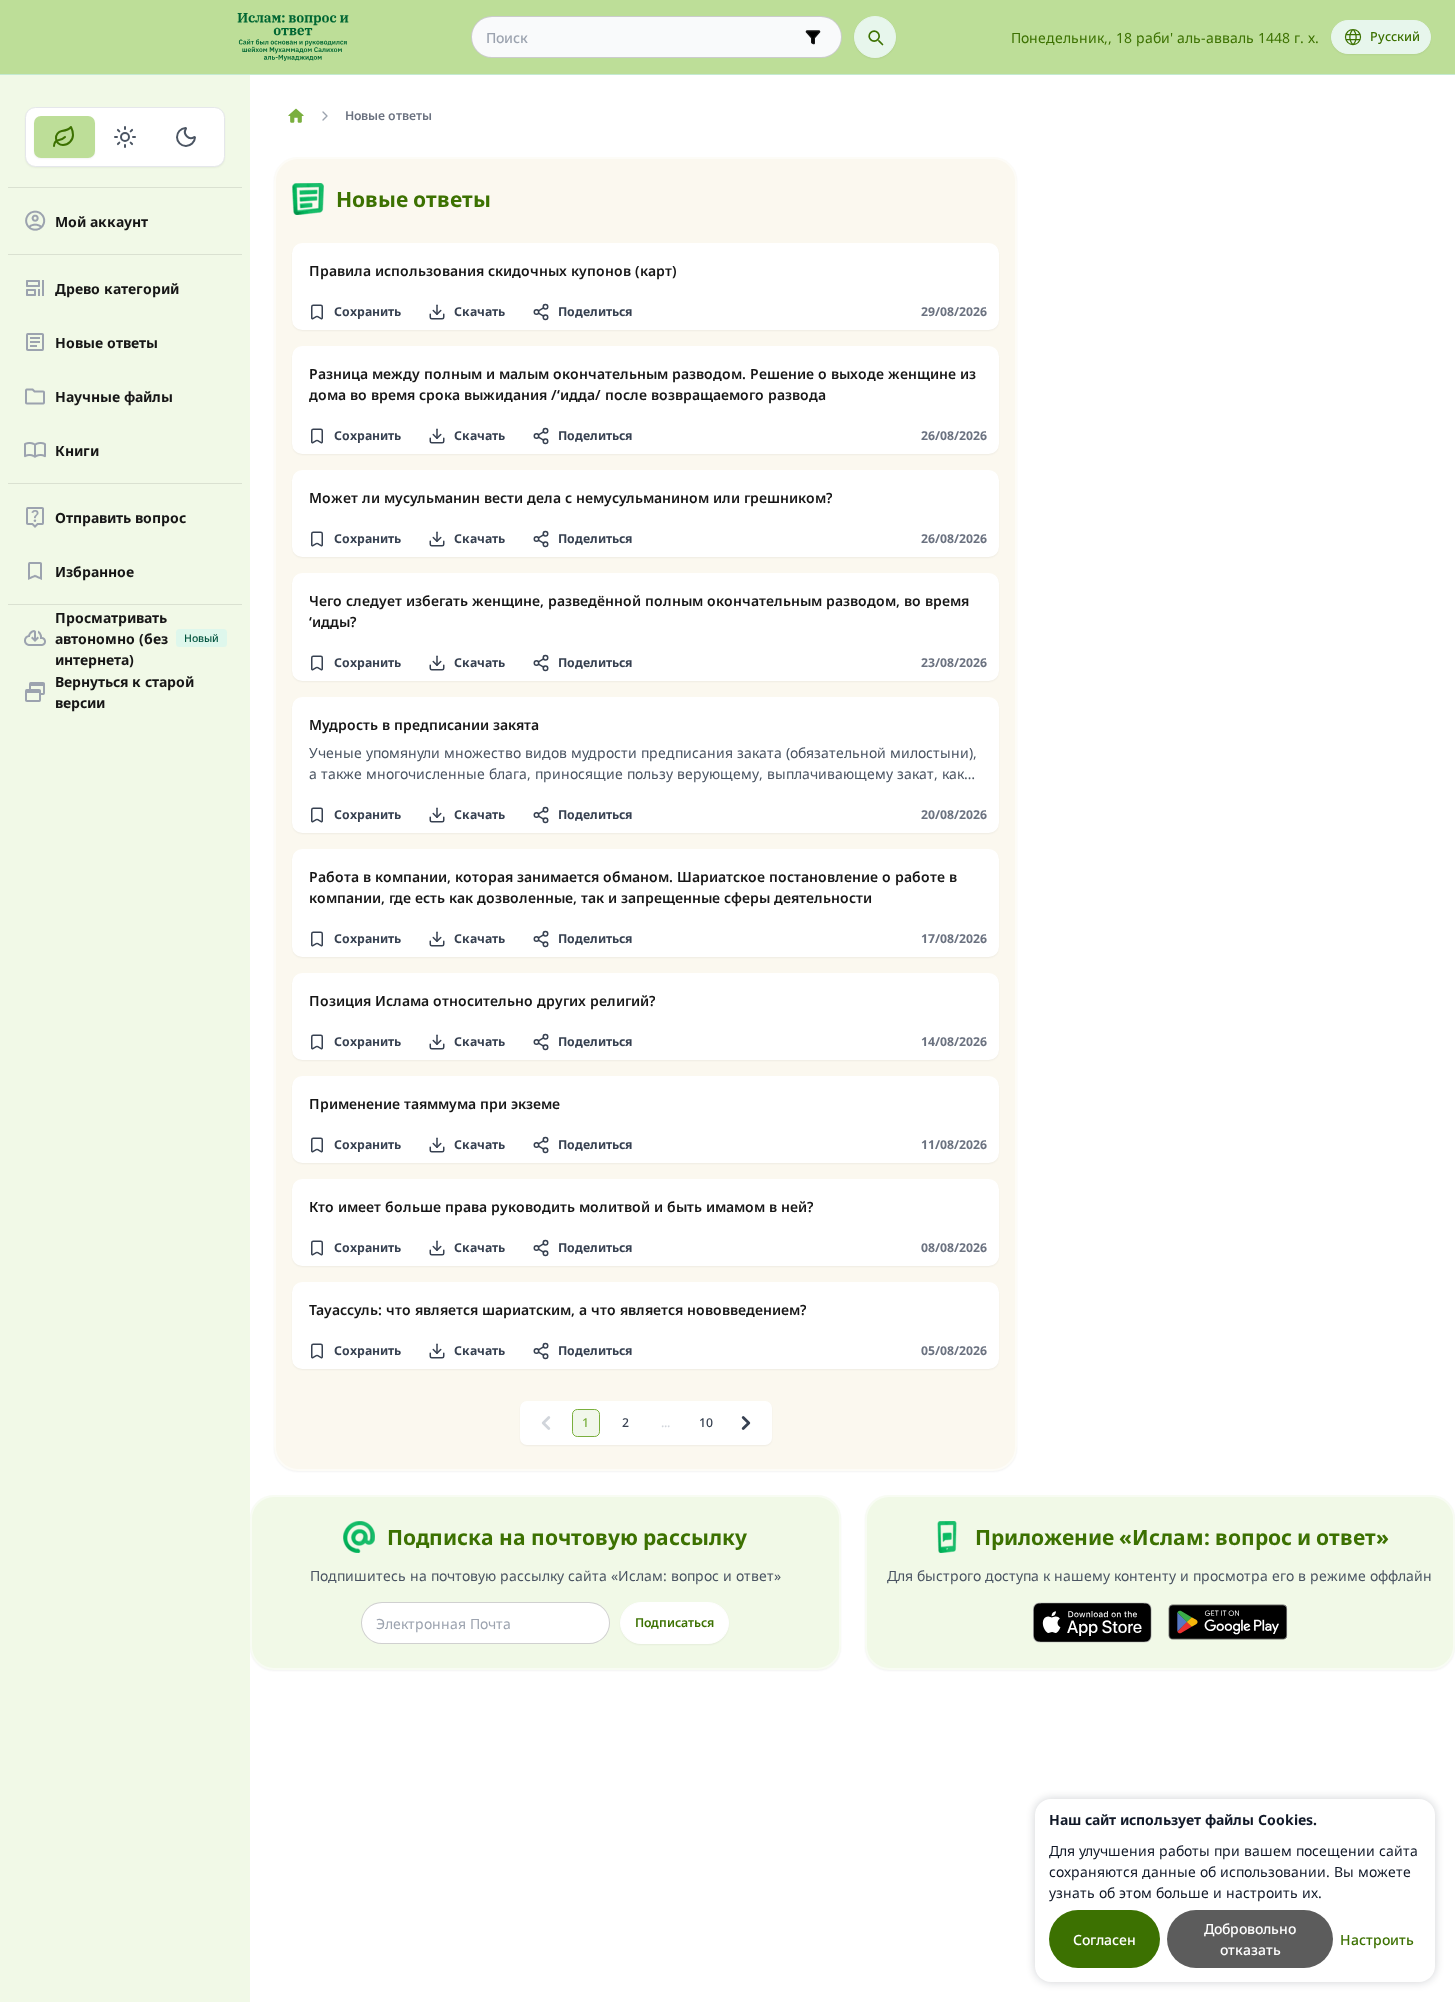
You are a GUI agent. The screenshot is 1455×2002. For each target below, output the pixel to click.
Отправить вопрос (120, 517)
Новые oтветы (106, 342)
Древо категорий (117, 288)
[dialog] (1235, 1890)
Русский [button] (1395, 36)
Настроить (1377, 1939)
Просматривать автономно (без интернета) (137, 638)
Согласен (1104, 1939)
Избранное (94, 571)
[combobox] (642, 37)
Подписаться (674, 1622)
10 (706, 1422)
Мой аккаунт (101, 221)
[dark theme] (185, 137)
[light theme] (125, 137)
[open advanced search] (813, 37)
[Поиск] (875, 37)
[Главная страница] (295, 116)
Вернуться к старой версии (124, 692)
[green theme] (64, 137)
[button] (354, 312)
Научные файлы (114, 396)
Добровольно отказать (1250, 1939)
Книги (77, 450)
